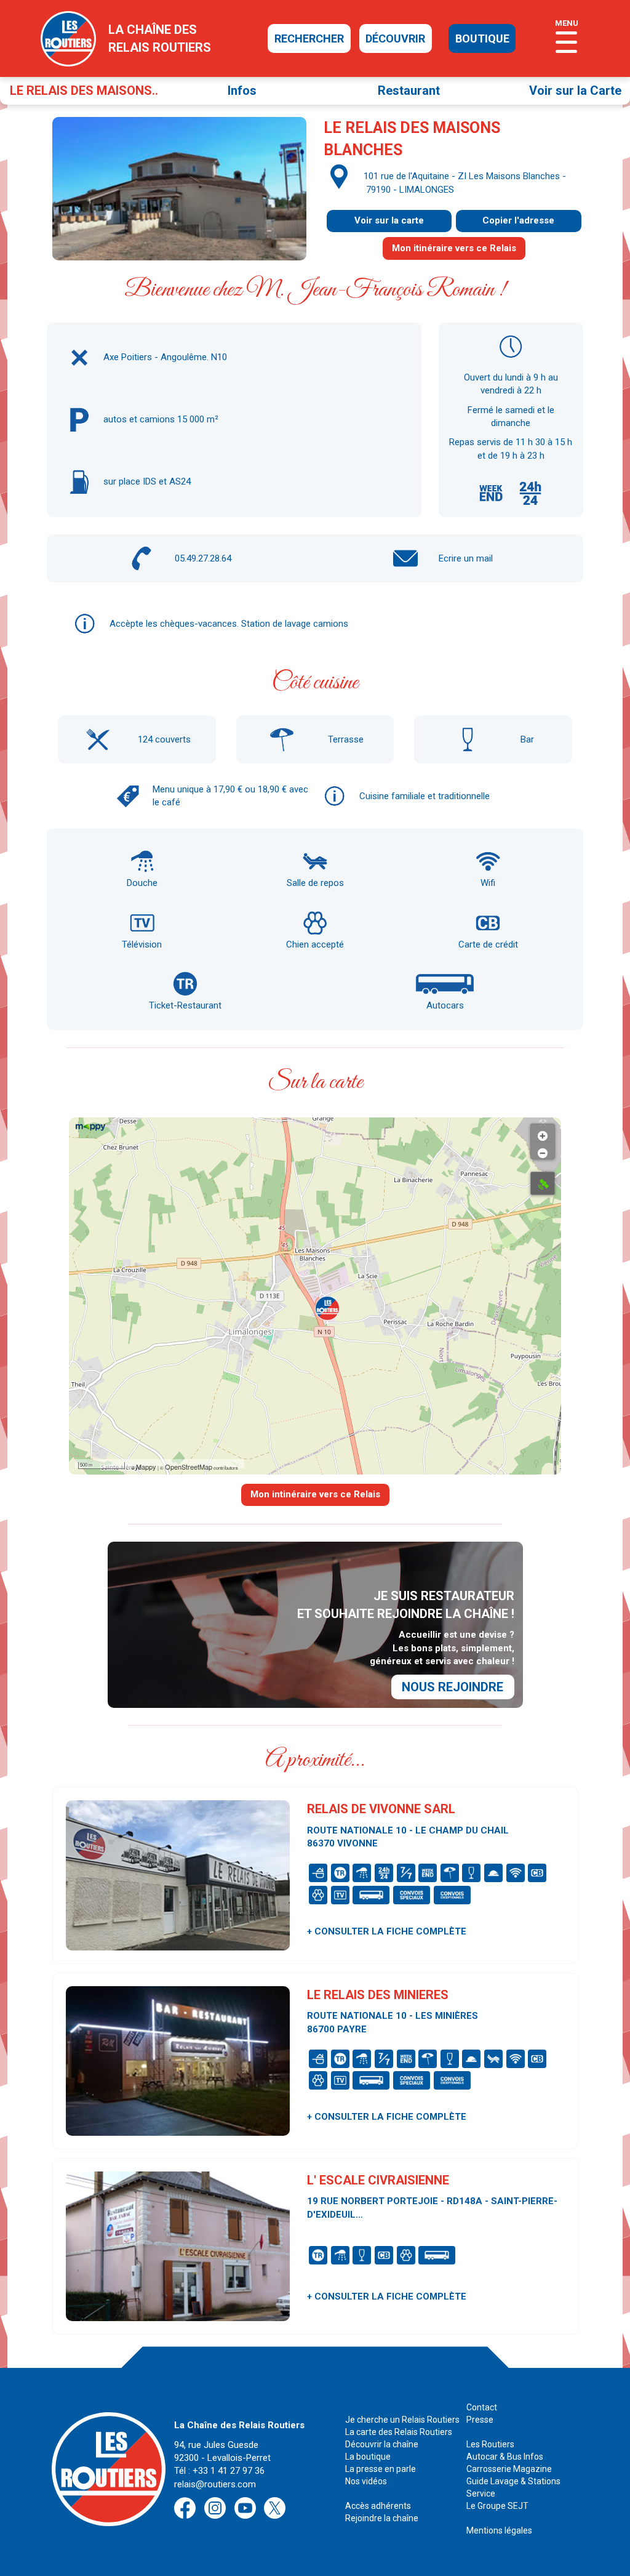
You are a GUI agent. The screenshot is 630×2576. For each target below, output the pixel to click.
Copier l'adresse (518, 220)
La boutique (368, 2457)
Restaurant (409, 91)
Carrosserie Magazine (509, 2469)
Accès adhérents (378, 2506)
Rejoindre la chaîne (382, 2518)
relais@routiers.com (215, 2484)
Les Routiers (490, 2444)
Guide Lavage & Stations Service (513, 2487)
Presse (480, 2420)
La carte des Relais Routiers (399, 2432)
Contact (482, 2407)
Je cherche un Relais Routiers (402, 2420)
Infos (242, 91)
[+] (543, 1133)
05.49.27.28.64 (203, 558)
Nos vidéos (366, 2481)
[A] (543, 1183)
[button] (327, 1308)
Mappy (146, 1467)
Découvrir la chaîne (382, 2444)
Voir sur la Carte (575, 91)
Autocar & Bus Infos (505, 2457)
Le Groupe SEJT (497, 2506)
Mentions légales (499, 2530)
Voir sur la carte (389, 220)
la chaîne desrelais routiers (160, 38)
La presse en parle (381, 2469)
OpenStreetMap (189, 1467)
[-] (543, 1150)
